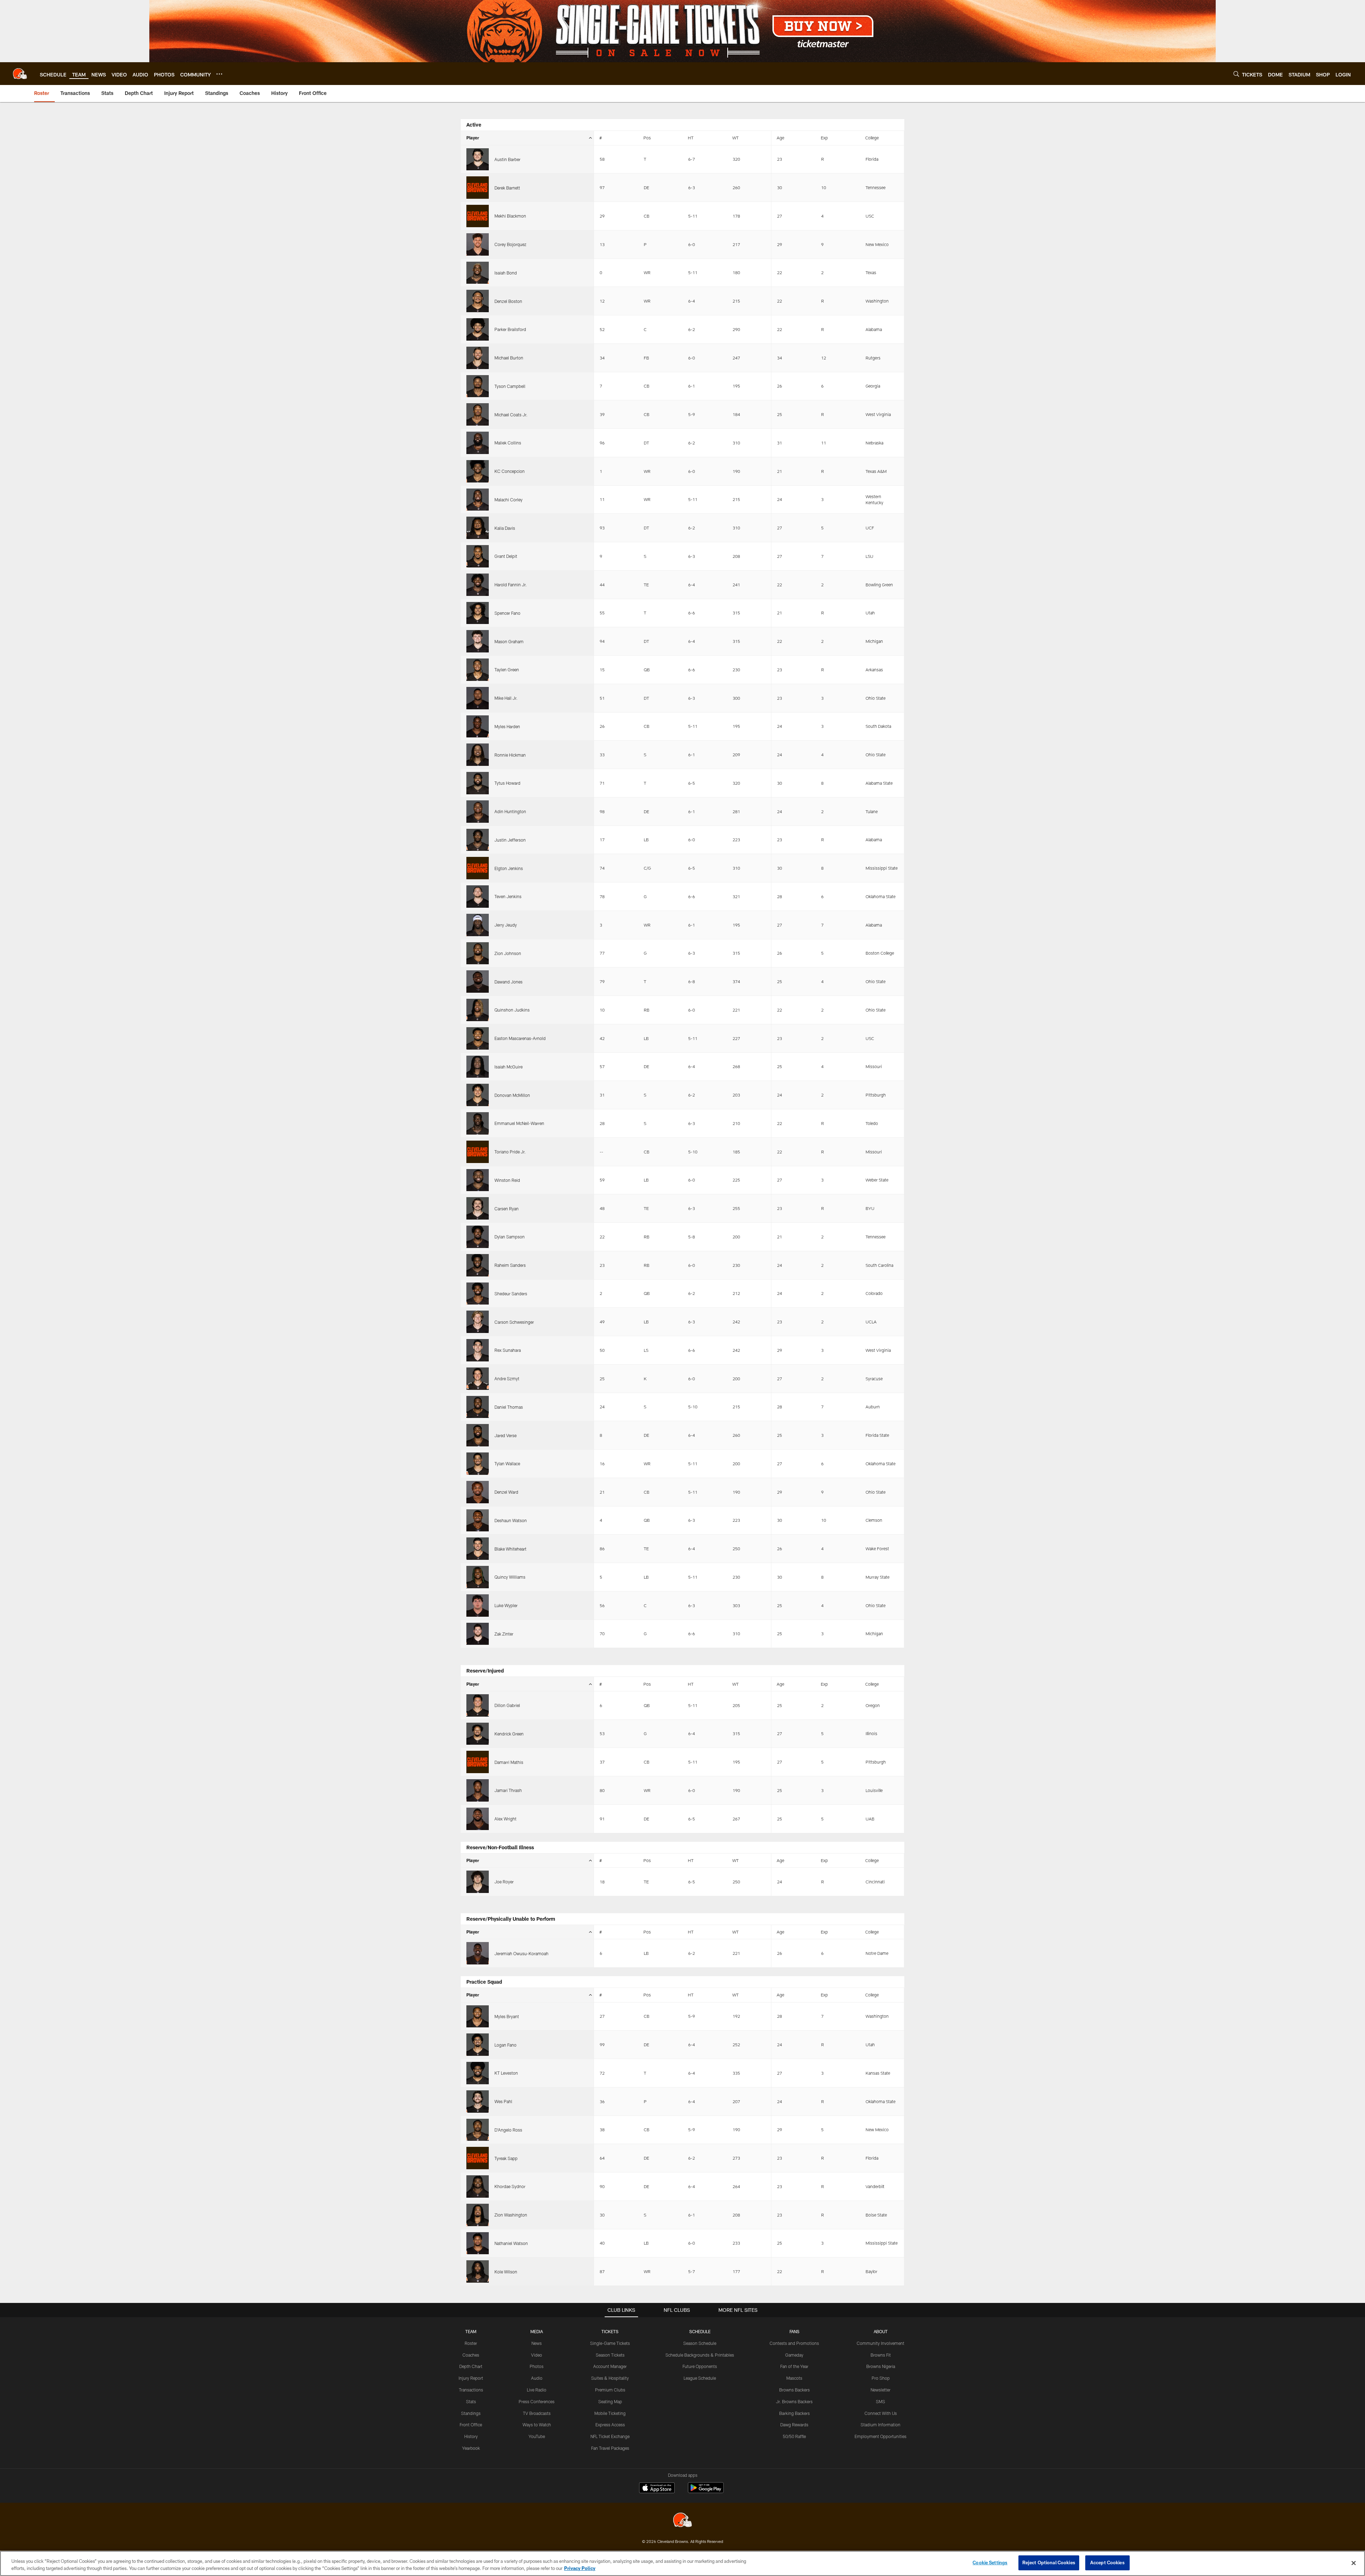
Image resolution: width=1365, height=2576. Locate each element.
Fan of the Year (794, 2366)
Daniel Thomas (509, 1407)
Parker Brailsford (510, 329)
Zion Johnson (508, 953)
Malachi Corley (508, 500)
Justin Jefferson (510, 840)
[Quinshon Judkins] (478, 1010)
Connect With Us (881, 2413)
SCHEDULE (700, 2331)
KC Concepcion (510, 471)
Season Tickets (610, 2355)
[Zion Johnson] (478, 953)
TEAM (471, 2331)
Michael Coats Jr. (511, 415)
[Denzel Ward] (478, 1492)
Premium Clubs (610, 2390)
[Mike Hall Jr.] (478, 698)
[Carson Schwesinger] (478, 1322)
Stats (471, 2401)
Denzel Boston (508, 301)
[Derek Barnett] (478, 188)
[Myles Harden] (478, 727)
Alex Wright (505, 1819)
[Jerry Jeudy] (478, 925)
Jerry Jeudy (506, 925)
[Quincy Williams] (478, 1577)
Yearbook (471, 2448)
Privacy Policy (580, 2568)
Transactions (471, 2390)
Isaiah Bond (506, 273)
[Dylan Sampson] (478, 1237)
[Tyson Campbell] (478, 386)
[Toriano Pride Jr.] (478, 1152)
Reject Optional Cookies (1049, 2562)
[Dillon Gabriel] (478, 1705)
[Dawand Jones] (478, 982)
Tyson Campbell (510, 386)
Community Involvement (880, 2343)
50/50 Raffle (794, 2436)
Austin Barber (507, 159)
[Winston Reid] (478, 1180)
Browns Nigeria (881, 2366)
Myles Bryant (507, 2016)
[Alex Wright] (478, 1819)
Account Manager (610, 2366)
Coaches (471, 2355)
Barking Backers (794, 2413)
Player (473, 138)
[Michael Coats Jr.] (478, 414)
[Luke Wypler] (478, 1606)
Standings (471, 2413)
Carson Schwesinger (514, 1322)
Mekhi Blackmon (510, 216)
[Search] (1236, 74)
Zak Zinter (504, 1634)
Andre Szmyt (507, 1378)
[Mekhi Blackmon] (478, 216)
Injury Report (471, 2378)
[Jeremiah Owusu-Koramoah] (478, 1953)
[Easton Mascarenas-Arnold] (478, 1038)
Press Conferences (537, 2401)
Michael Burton (509, 358)
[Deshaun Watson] (478, 1521)
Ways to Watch (537, 2425)
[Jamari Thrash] (478, 1790)
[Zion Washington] (478, 2215)
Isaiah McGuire (508, 1067)
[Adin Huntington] (478, 812)
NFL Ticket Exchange (610, 2436)
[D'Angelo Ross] (478, 2130)
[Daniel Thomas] (478, 1407)
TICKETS (610, 2331)
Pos (647, 138)
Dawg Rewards (794, 2425)
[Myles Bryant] (478, 2017)
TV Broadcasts (537, 2413)
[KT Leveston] (478, 2073)
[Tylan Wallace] (478, 1464)
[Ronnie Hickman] (478, 755)
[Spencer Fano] (478, 613)
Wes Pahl (503, 2101)
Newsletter (880, 2390)
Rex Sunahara (508, 1350)
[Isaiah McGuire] (478, 1067)
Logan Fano (505, 2045)
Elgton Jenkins (509, 868)
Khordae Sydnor (510, 2186)
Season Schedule (700, 2343)
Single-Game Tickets (610, 2343)
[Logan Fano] (478, 2045)
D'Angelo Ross (508, 2130)
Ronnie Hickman (510, 755)
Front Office (471, 2425)
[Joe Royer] (478, 1882)
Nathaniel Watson (511, 2243)
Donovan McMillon (512, 1095)
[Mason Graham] (478, 641)
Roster (471, 2343)
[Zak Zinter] (478, 1634)
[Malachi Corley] (478, 500)
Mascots (794, 2378)
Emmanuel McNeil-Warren (519, 1123)
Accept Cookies (1107, 2562)
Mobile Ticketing (610, 2413)
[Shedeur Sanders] (478, 1294)
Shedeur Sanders (511, 1294)
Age (780, 138)
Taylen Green (507, 670)
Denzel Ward (506, 1492)
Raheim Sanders (510, 1265)
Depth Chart (471, 2366)
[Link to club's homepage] (20, 74)
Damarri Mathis (509, 1762)
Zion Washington (511, 2215)
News (537, 2343)
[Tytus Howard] (478, 783)
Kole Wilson (506, 2272)
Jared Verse (505, 1435)
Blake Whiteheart (510, 1549)
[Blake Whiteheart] (478, 1549)
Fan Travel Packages (610, 2448)
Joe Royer (504, 1882)
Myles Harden (507, 726)
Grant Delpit (506, 556)
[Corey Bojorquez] (478, 244)
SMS (880, 2401)
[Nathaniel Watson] (478, 2243)
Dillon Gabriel (507, 1705)
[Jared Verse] (478, 1435)
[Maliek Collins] (478, 443)
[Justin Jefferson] (478, 840)
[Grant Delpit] (478, 556)
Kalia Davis (505, 528)
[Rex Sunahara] (478, 1350)
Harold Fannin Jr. (511, 585)
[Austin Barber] (478, 159)
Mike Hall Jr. (506, 698)
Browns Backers (794, 2390)
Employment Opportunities (880, 2436)
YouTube (537, 2436)
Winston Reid (507, 1180)
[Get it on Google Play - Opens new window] (706, 2491)
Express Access (610, 2425)
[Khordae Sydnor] (478, 2186)
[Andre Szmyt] (478, 1379)
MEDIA (537, 2331)
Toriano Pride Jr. (510, 1152)
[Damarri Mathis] (478, 1762)
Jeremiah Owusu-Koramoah (521, 1953)
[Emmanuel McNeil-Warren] (478, 1123)
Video (537, 2355)
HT (691, 138)
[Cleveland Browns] (682, 2521)
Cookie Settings (990, 2562)
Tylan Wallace (507, 1463)
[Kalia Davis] (478, 528)
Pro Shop (881, 2378)
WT (735, 138)
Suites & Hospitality (610, 2378)
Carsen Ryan (507, 1209)
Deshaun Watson (511, 1520)
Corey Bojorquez (510, 244)
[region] (682, 2563)
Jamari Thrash (508, 1790)
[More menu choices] (219, 74)
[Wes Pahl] (478, 2102)
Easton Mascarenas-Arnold (520, 1038)
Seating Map (610, 2401)
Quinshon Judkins (512, 1010)
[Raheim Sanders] (478, 1265)
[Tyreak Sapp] (478, 2158)
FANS (794, 2331)
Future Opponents (700, 2366)
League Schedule (700, 2378)
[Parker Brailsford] (478, 329)
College (872, 138)
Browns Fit (881, 2355)
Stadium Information (880, 2425)
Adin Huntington (510, 811)
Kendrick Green (509, 1734)
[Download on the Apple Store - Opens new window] (657, 2489)
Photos (537, 2366)
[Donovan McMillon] (478, 1095)
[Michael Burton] (478, 358)
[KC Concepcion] (478, 471)
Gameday (794, 2355)
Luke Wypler (506, 1605)
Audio (537, 2378)
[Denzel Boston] (478, 301)
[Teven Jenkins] (478, 897)
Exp (824, 138)
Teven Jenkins (508, 896)
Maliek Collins (508, 443)
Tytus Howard (507, 783)
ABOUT (881, 2331)
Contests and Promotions (794, 2343)
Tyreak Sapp (506, 2158)
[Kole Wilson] (478, 2271)
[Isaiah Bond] (478, 273)
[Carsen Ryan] (478, 1208)
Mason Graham (509, 641)
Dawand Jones (508, 982)
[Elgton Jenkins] (478, 868)
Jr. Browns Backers (794, 2401)
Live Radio (537, 2390)
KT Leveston (506, 2073)
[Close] (1354, 2563)
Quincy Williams (510, 1577)
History (471, 2436)
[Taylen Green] (478, 670)
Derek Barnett (507, 188)
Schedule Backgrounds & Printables (700, 2355)
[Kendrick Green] (478, 1734)
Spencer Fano (507, 613)
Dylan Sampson (510, 1237)
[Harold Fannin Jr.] (478, 585)
